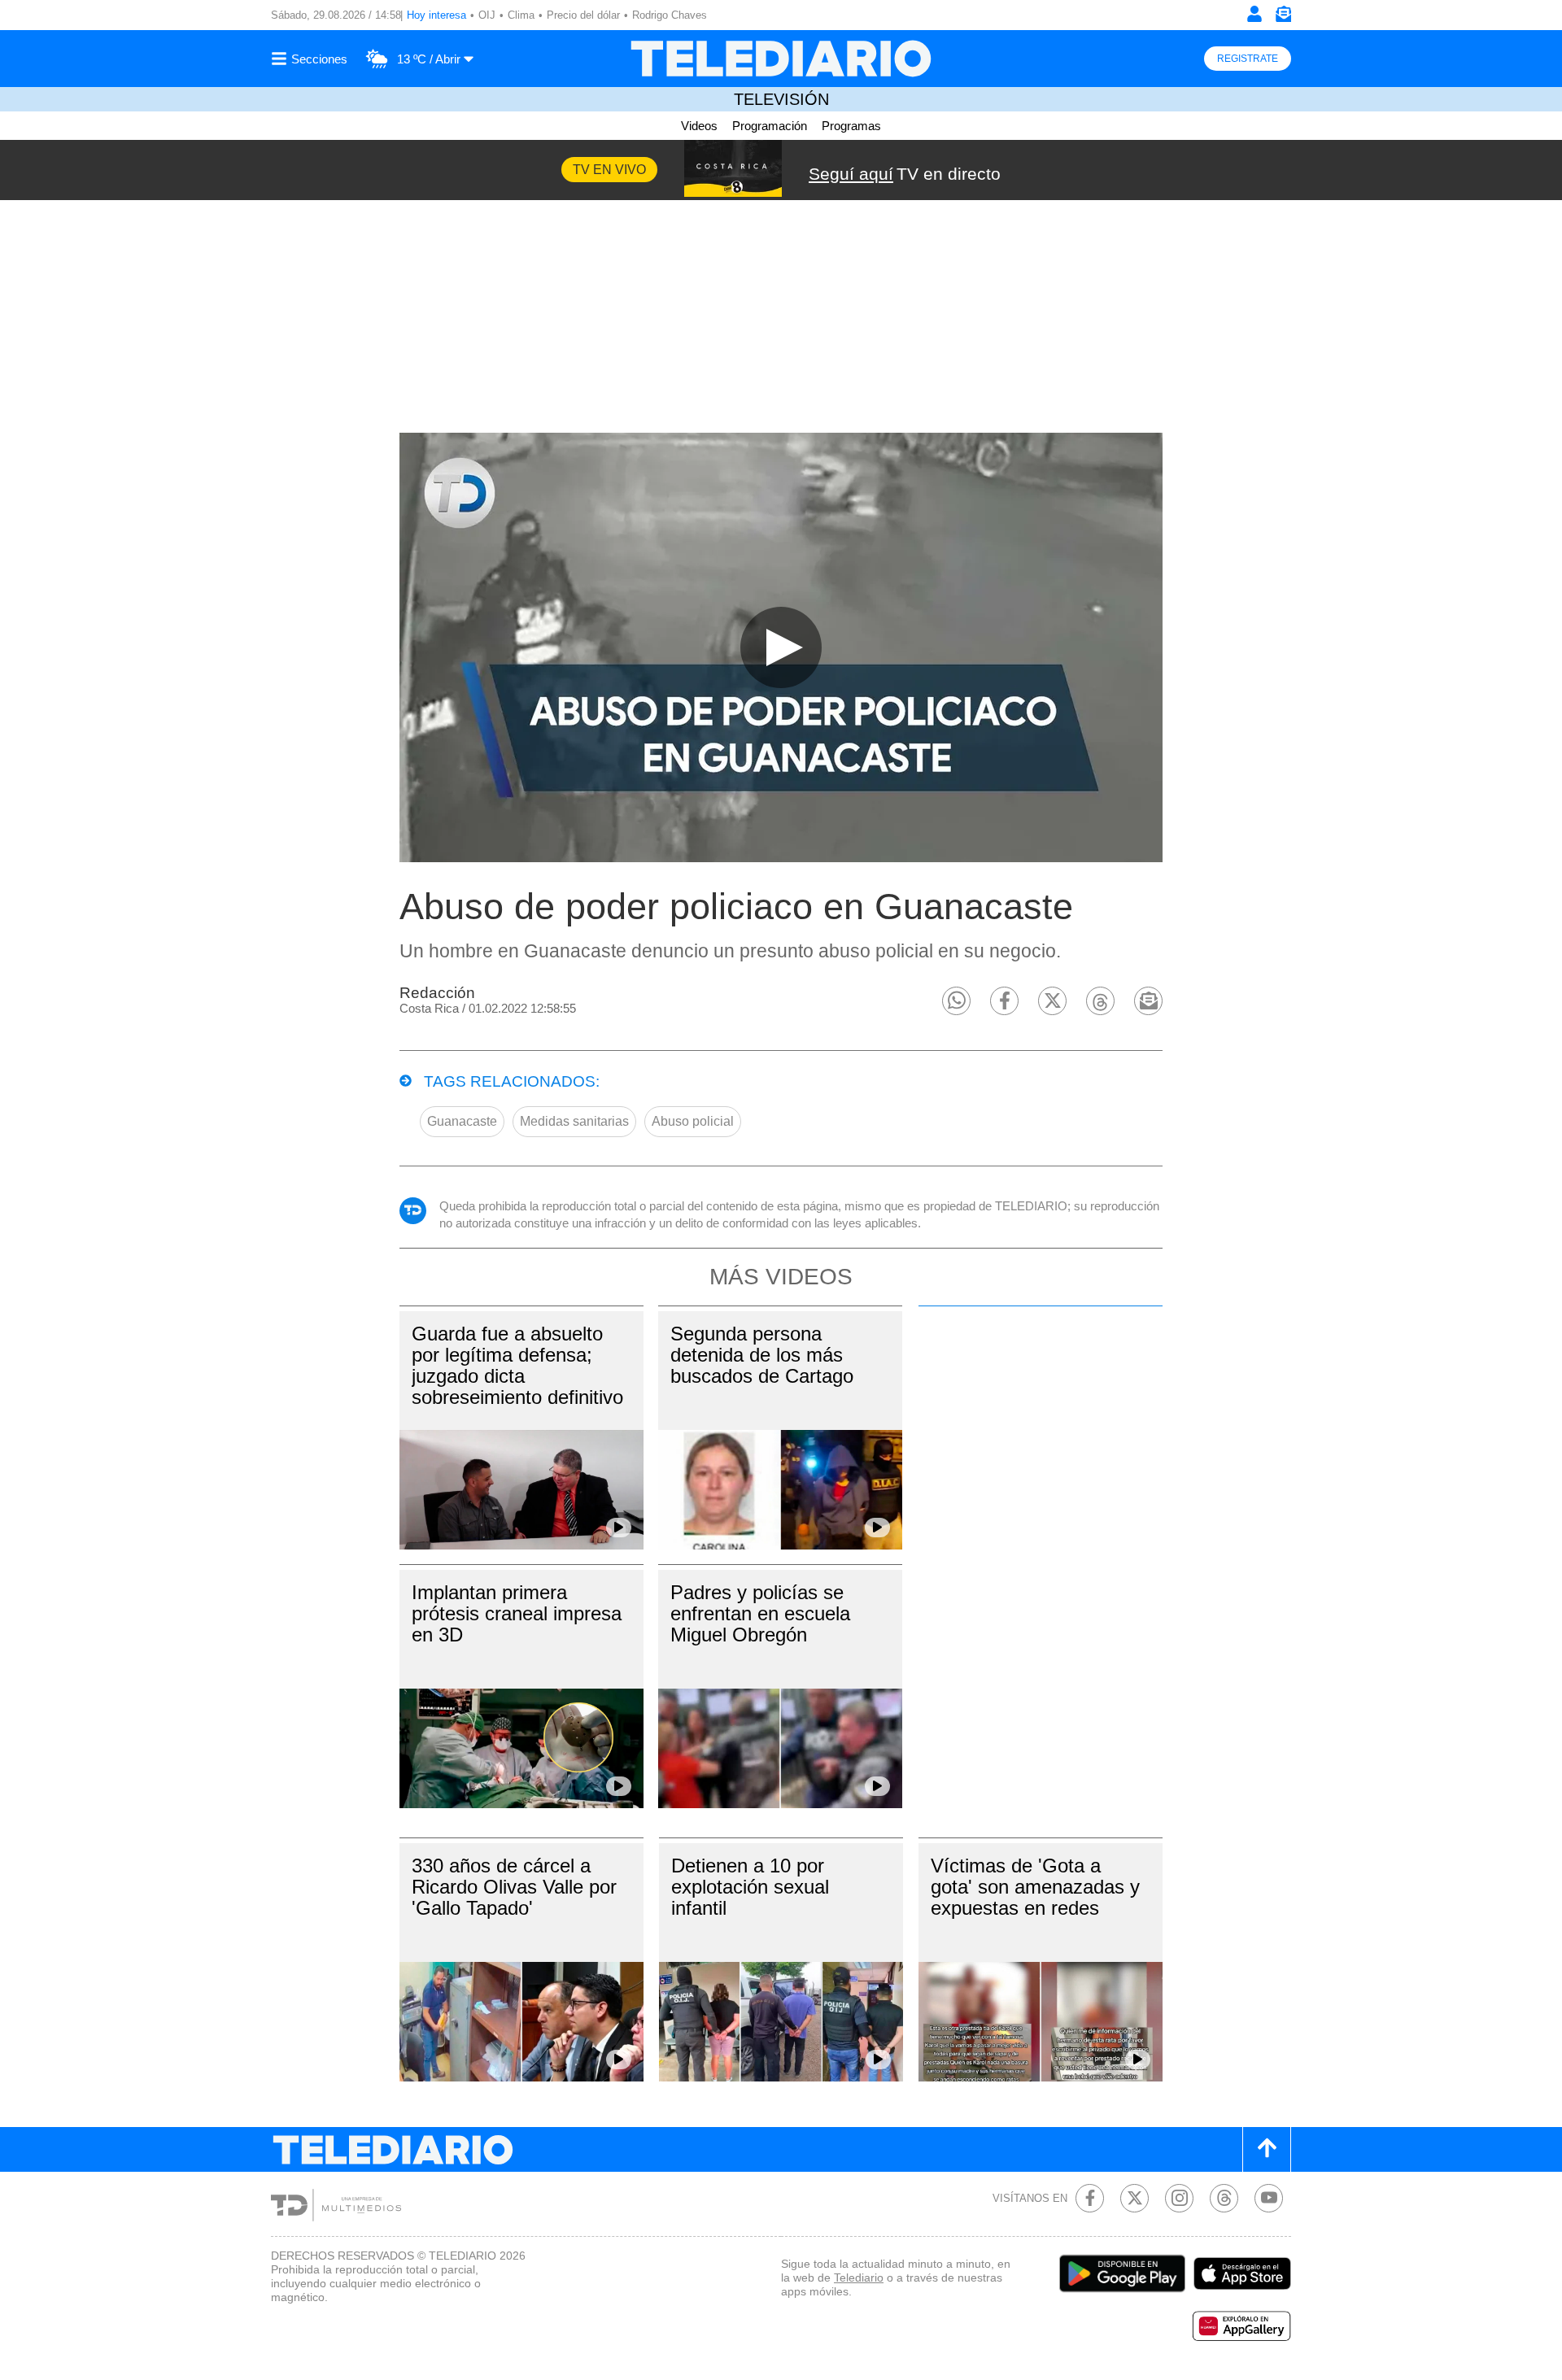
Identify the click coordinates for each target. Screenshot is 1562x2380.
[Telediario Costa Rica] (781, 59)
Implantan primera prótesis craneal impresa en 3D (517, 1613)
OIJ (487, 15)
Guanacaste (462, 1121)
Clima (521, 15)
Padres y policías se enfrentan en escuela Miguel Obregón (760, 1613)
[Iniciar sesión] (1254, 14)
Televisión (781, 99)
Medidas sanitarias (574, 1121)
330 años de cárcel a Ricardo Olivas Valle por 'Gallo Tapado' (514, 1887)
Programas (851, 126)
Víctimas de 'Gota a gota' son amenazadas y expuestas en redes (1035, 1887)
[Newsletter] (1283, 17)
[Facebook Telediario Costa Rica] (1090, 2198)
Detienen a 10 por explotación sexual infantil (750, 1887)
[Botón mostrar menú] (312, 59)
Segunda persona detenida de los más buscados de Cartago (762, 1355)
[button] (956, 1001)
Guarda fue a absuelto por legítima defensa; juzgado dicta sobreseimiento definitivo (517, 1365)
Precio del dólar (583, 15)
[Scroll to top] (1267, 2149)
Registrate (1248, 59)
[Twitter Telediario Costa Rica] (1134, 2198)
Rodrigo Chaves (670, 15)
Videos (699, 126)
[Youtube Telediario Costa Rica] (1269, 2198)
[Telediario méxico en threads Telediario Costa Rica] (1224, 2198)
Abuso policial (693, 1121)
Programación (770, 126)
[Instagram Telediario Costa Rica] (1179, 2198)
